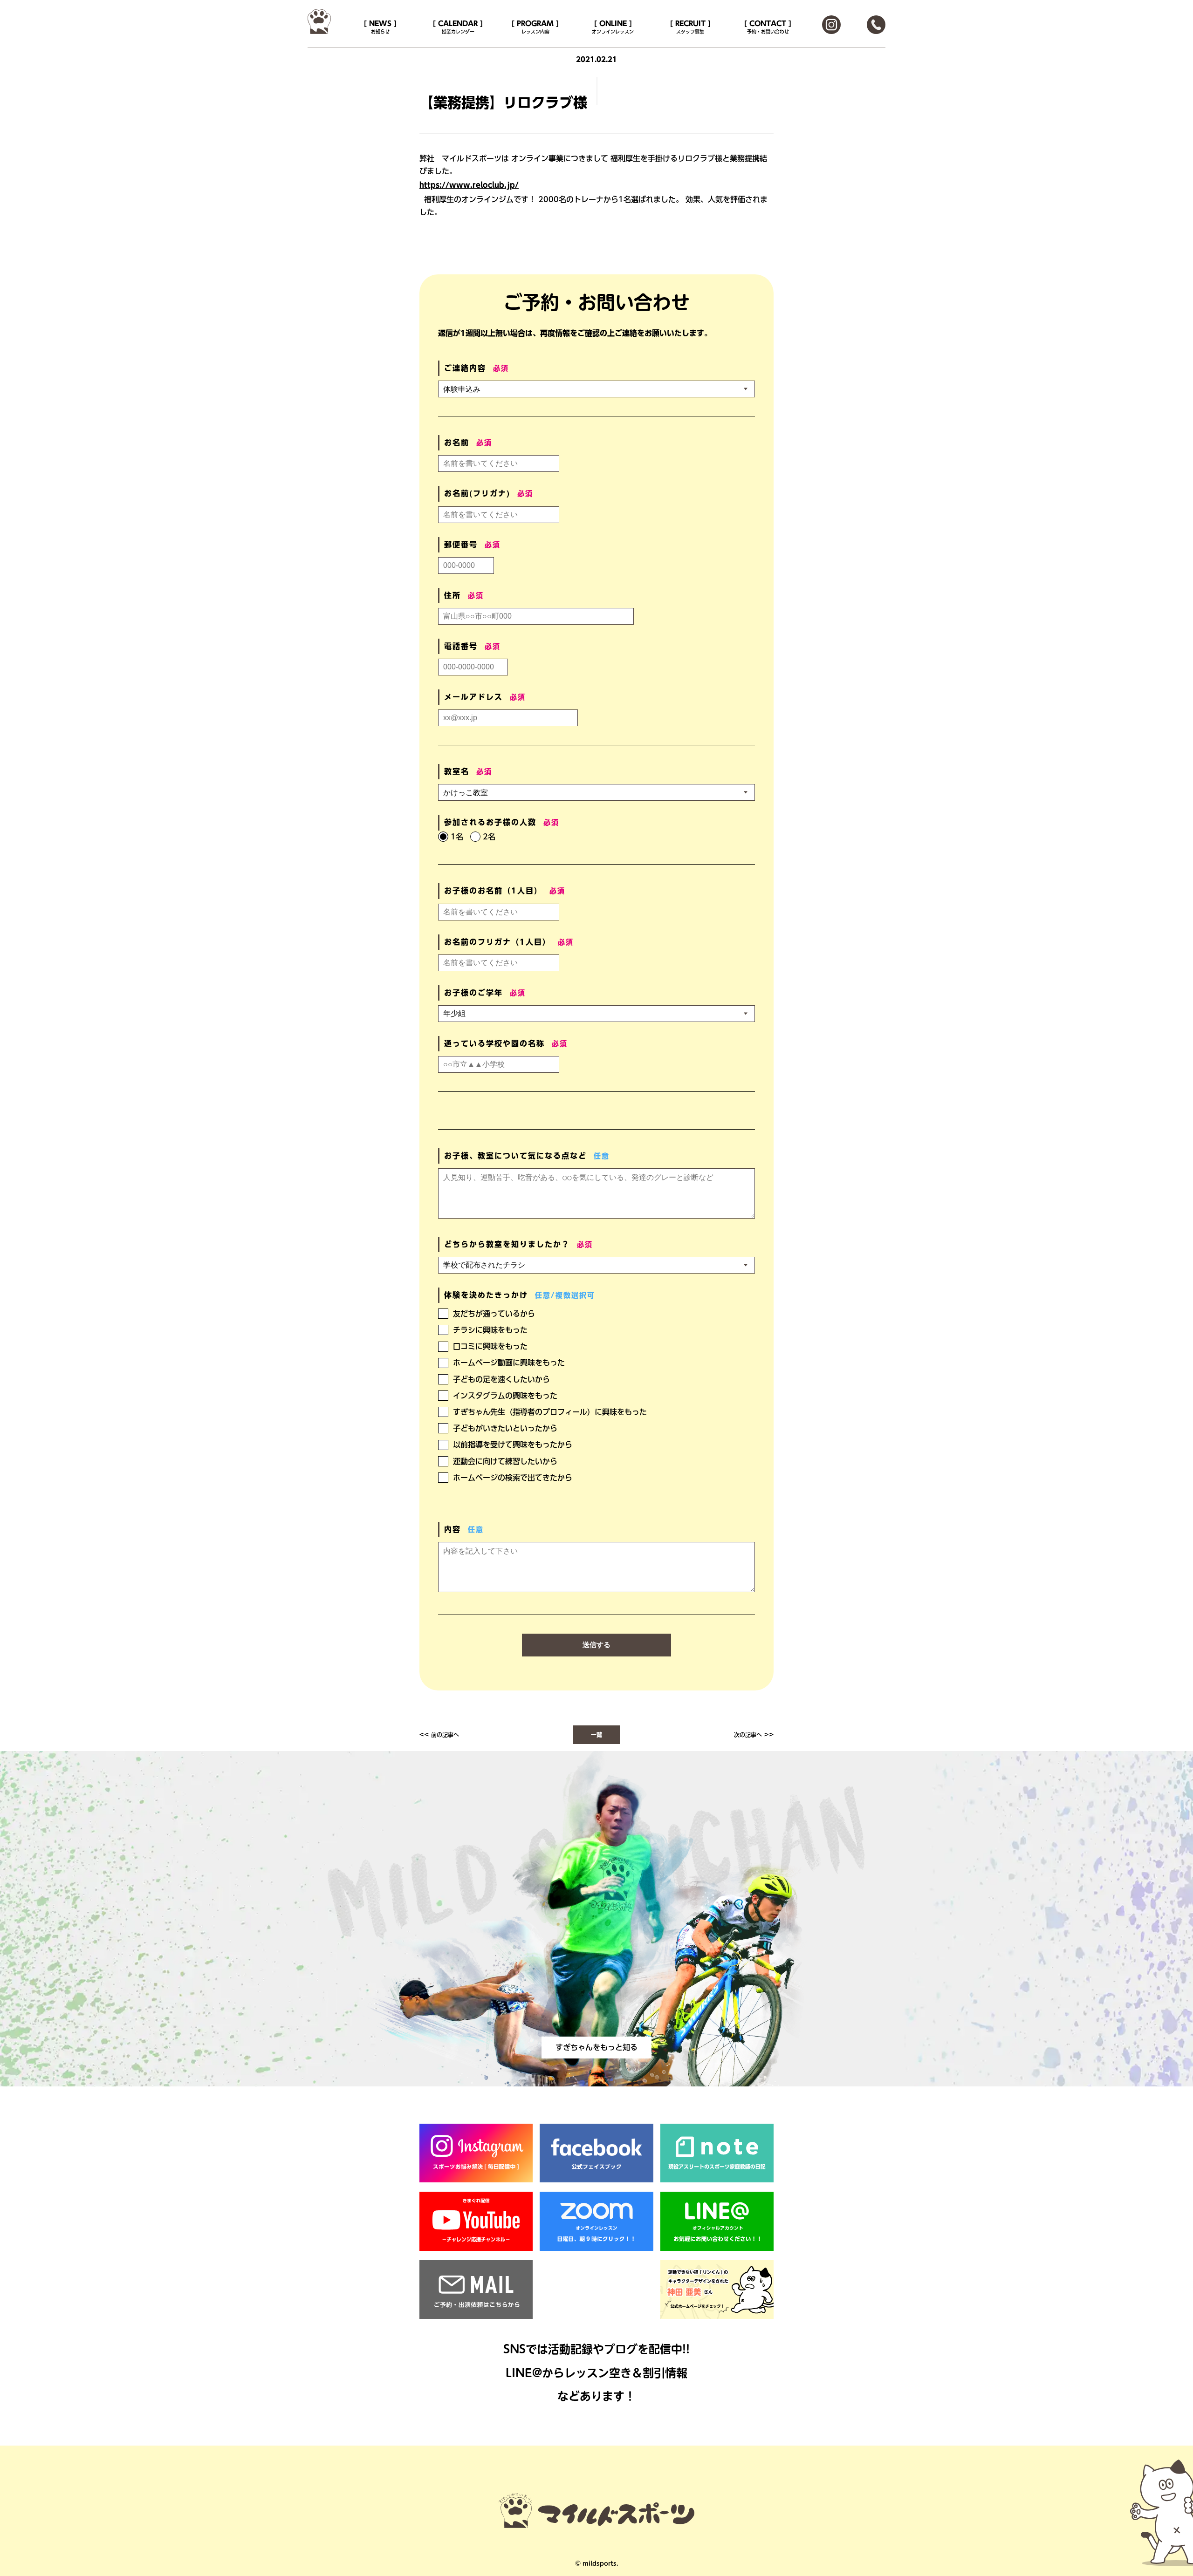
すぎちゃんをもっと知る (596, 2047)
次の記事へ (748, 1735)
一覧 (596, 1735)
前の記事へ (445, 1735)
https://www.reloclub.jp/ (469, 185)
